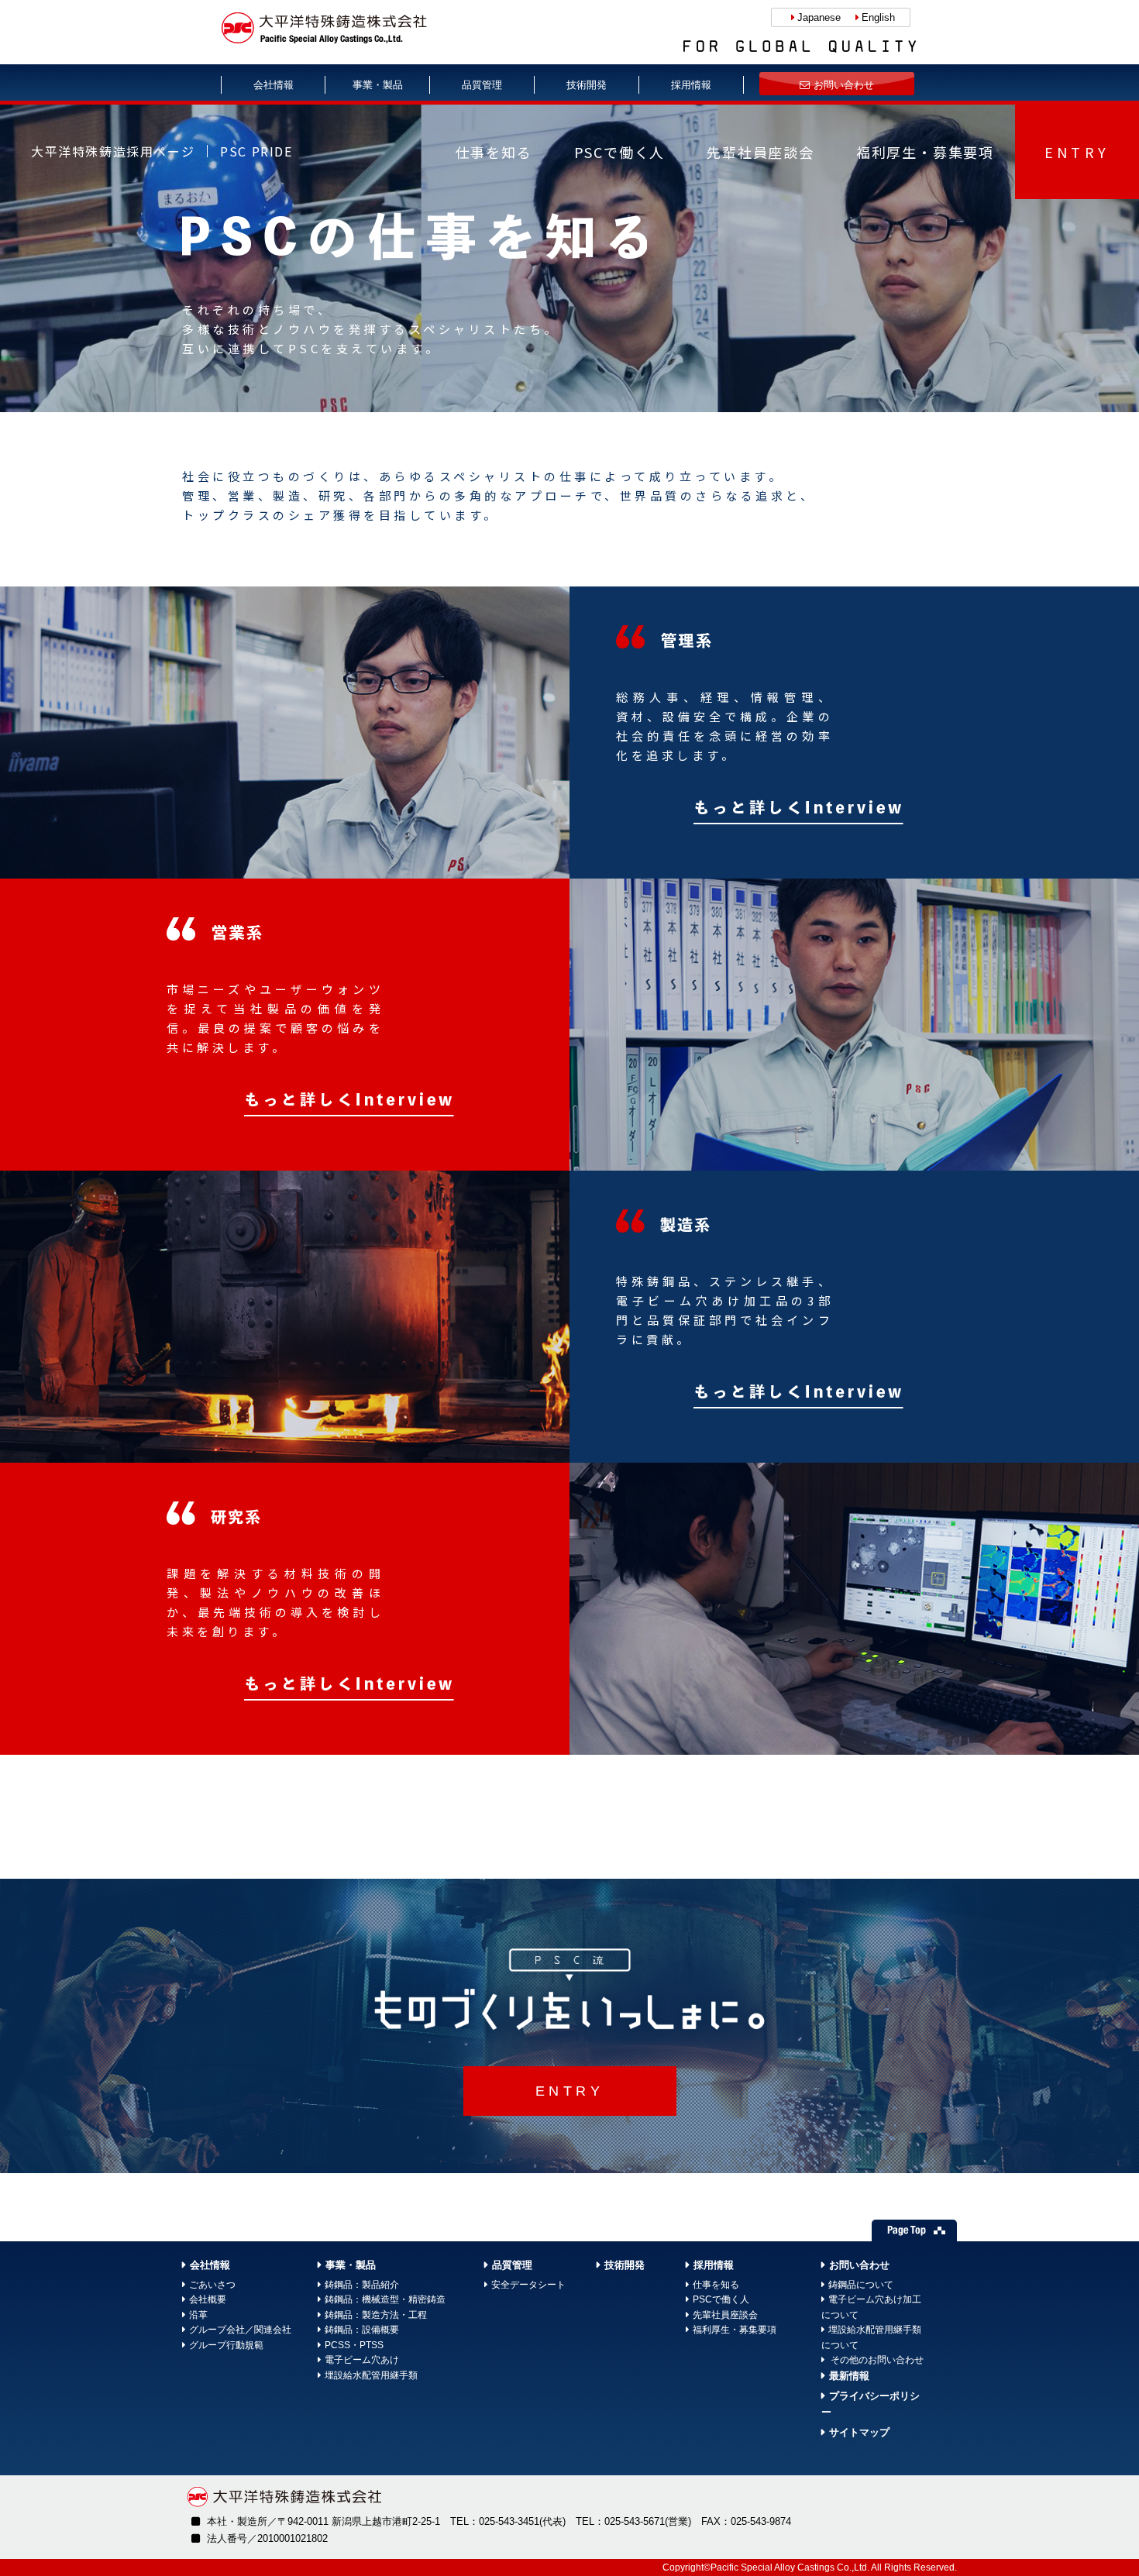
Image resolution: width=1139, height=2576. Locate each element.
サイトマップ (859, 2432)
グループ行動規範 (226, 2345)
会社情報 (274, 85)
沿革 (198, 2315)
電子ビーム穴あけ (362, 2360)
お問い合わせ (844, 85)
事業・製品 (378, 85)
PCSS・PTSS (354, 2345)
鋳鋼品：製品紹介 (362, 2285)
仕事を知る (494, 152)
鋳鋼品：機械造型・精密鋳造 (385, 2299)
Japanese (819, 17)
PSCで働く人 (620, 152)
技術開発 (587, 85)
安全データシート (528, 2285)
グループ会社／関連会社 (240, 2330)
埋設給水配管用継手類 (371, 2375)
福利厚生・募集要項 (925, 152)
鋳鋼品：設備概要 (362, 2330)
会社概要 (208, 2299)
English (878, 17)
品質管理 (482, 85)
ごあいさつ (212, 2285)
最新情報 (849, 2376)
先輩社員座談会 (760, 152)
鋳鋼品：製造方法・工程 (376, 2315)
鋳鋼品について (861, 2285)
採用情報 (691, 85)
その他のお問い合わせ (876, 2360)
